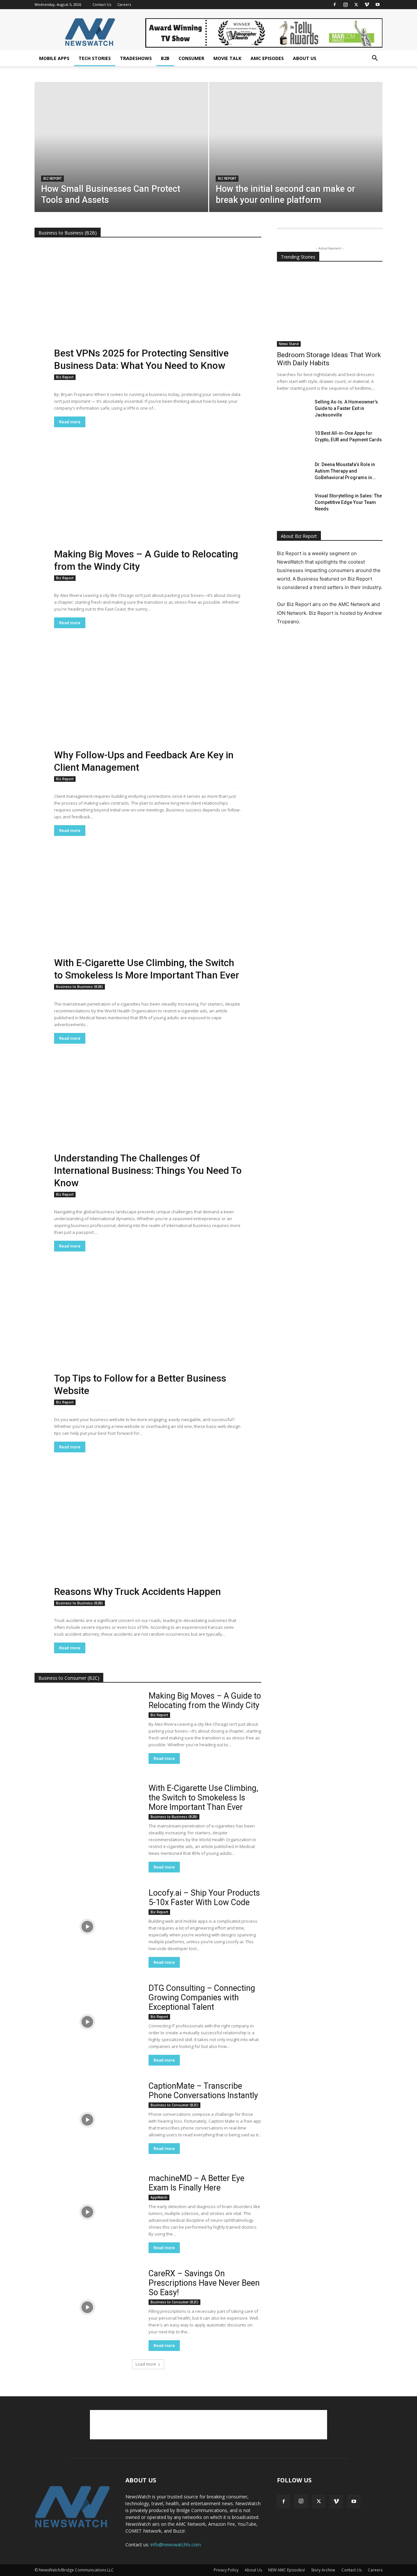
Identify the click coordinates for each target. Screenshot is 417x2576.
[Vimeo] (367, 5)
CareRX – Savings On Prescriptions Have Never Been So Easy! (204, 2283)
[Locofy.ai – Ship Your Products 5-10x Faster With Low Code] (87, 1926)
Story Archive (323, 2570)
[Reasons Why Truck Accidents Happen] (148, 1535)
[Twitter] (356, 5)
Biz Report (52, 179)
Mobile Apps (54, 58)
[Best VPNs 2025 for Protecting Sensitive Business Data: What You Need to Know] (148, 309)
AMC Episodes (267, 58)
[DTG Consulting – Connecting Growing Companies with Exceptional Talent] (87, 2022)
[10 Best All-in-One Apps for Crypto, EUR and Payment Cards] (293, 441)
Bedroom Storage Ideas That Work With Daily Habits (329, 359)
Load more (146, 2364)
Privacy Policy (226, 2570)
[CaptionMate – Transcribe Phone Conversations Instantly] (87, 2120)
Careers (124, 4)
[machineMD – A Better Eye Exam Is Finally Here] (87, 2212)
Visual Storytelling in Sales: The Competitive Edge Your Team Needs (348, 502)
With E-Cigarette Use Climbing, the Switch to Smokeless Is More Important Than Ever (203, 1798)
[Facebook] (335, 5)
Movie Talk (227, 58)
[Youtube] (378, 5)
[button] (375, 59)
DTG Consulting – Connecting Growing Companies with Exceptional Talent (202, 1998)
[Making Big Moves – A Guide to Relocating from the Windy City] (148, 510)
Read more (70, 422)
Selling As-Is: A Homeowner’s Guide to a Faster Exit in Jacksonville (346, 408)
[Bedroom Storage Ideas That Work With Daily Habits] (330, 308)
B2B (165, 58)
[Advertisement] (208, 2425)
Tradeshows (136, 58)
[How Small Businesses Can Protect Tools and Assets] (121, 157)
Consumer (191, 58)
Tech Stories (95, 58)
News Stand (289, 344)
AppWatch (159, 2197)
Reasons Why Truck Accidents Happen (137, 1591)
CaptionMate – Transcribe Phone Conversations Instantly (203, 2091)
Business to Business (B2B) (79, 987)
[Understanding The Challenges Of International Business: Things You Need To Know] (148, 1126)
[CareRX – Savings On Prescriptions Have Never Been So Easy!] (87, 2307)
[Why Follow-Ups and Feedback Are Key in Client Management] (148, 711)
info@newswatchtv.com (176, 2545)
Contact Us (102, 4)
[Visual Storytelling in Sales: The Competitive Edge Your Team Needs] (293, 504)
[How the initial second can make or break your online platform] (296, 157)
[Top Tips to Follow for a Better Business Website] (148, 1334)
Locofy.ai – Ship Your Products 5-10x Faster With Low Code (204, 1898)
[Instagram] (345, 5)
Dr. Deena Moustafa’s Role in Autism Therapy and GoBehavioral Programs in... (345, 471)
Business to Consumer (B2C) (174, 2105)
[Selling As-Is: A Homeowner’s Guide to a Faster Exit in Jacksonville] (293, 410)
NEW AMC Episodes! (287, 2570)
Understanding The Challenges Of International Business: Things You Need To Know (148, 1170)
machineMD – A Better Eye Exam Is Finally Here (196, 2183)
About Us (305, 58)
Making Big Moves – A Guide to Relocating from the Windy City (205, 1701)
